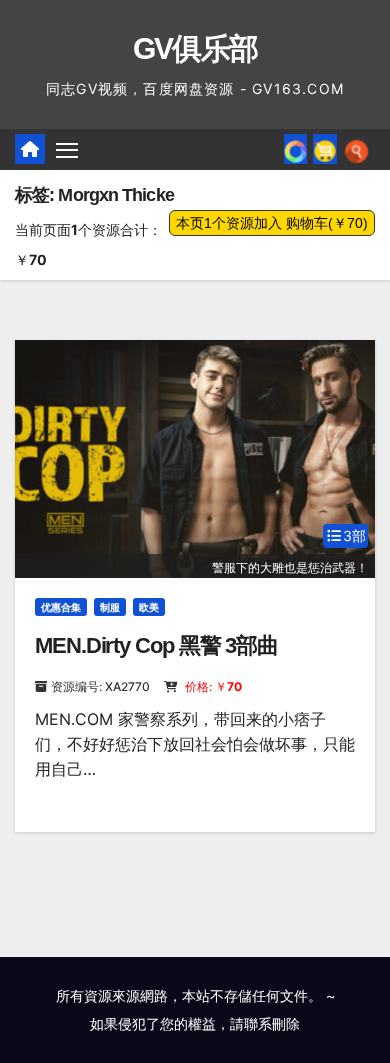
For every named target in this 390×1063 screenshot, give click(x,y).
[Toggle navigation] (67, 150)
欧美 (149, 607)
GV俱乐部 (195, 48)
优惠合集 (61, 607)
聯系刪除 (272, 1023)
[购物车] (325, 149)
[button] (356, 149)
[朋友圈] (295, 149)
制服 (110, 607)
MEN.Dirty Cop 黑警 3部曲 (156, 645)
